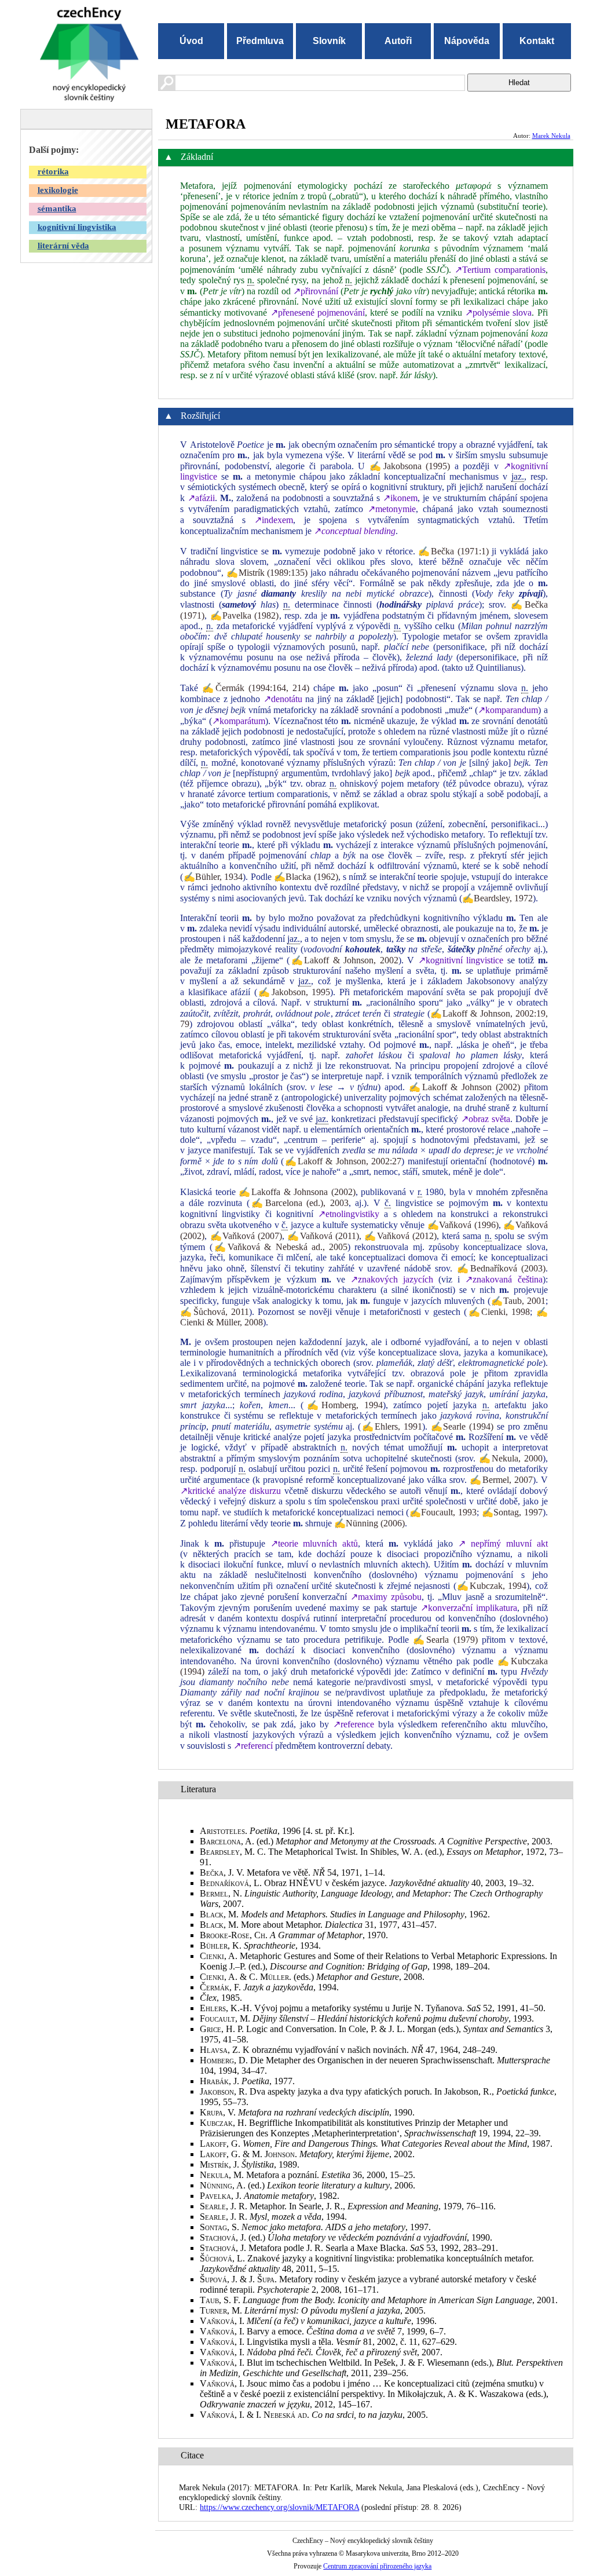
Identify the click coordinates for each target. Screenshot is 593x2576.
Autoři (398, 41)
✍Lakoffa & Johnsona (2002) (297, 1192)
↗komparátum (239, 721)
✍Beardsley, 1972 (497, 898)
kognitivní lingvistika (77, 227)
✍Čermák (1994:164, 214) (256, 688)
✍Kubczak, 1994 (491, 1586)
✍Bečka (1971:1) (453, 551)
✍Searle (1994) (462, 1426)
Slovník (329, 41)
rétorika (53, 171)
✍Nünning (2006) (369, 1523)
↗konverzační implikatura (469, 1608)
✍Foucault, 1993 (443, 1512)
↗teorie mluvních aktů (314, 1543)
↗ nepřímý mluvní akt (503, 1543)
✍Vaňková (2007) (246, 1236)
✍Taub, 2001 (518, 1301)
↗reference (354, 1724)
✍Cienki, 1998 (498, 1312)
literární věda (63, 246)
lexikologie (58, 190)
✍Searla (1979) (445, 1640)
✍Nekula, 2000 (511, 1458)
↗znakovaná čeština (504, 1279)
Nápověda (467, 41)
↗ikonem (400, 498)
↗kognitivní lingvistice (461, 960)
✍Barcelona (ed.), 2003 (299, 1203)
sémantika (57, 209)
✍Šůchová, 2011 (215, 1312)
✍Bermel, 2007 (501, 1480)
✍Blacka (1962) (306, 877)
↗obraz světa (486, 1119)
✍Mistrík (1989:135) (267, 573)
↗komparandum (508, 710)
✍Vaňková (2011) (323, 1236)
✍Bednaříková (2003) (501, 1268)
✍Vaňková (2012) (400, 1236)
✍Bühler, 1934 (213, 877)
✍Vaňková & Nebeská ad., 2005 (280, 1247)
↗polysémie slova (498, 313)
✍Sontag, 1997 (512, 1512)
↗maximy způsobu (386, 1597)
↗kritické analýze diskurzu (230, 1491)
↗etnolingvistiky (349, 1214)
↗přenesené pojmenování (318, 313)
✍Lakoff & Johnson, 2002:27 (343, 1161)
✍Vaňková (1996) (463, 1225)
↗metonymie (392, 509)
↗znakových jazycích (392, 1279)
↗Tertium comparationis (500, 270)
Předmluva (260, 41)
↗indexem (274, 520)
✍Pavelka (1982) (245, 615)
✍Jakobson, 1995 (294, 992)
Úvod (191, 41)
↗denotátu (283, 699)
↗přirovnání (316, 291)
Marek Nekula (551, 136)
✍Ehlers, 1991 (391, 1426)
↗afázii (201, 498)
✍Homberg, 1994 (343, 1405)
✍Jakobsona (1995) (410, 466)
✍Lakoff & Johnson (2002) (464, 1087)
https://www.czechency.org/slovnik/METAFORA (279, 2507)
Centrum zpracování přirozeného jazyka (377, 2566)
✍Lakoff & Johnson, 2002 (344, 960)
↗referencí (253, 1746)
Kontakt (537, 41)
